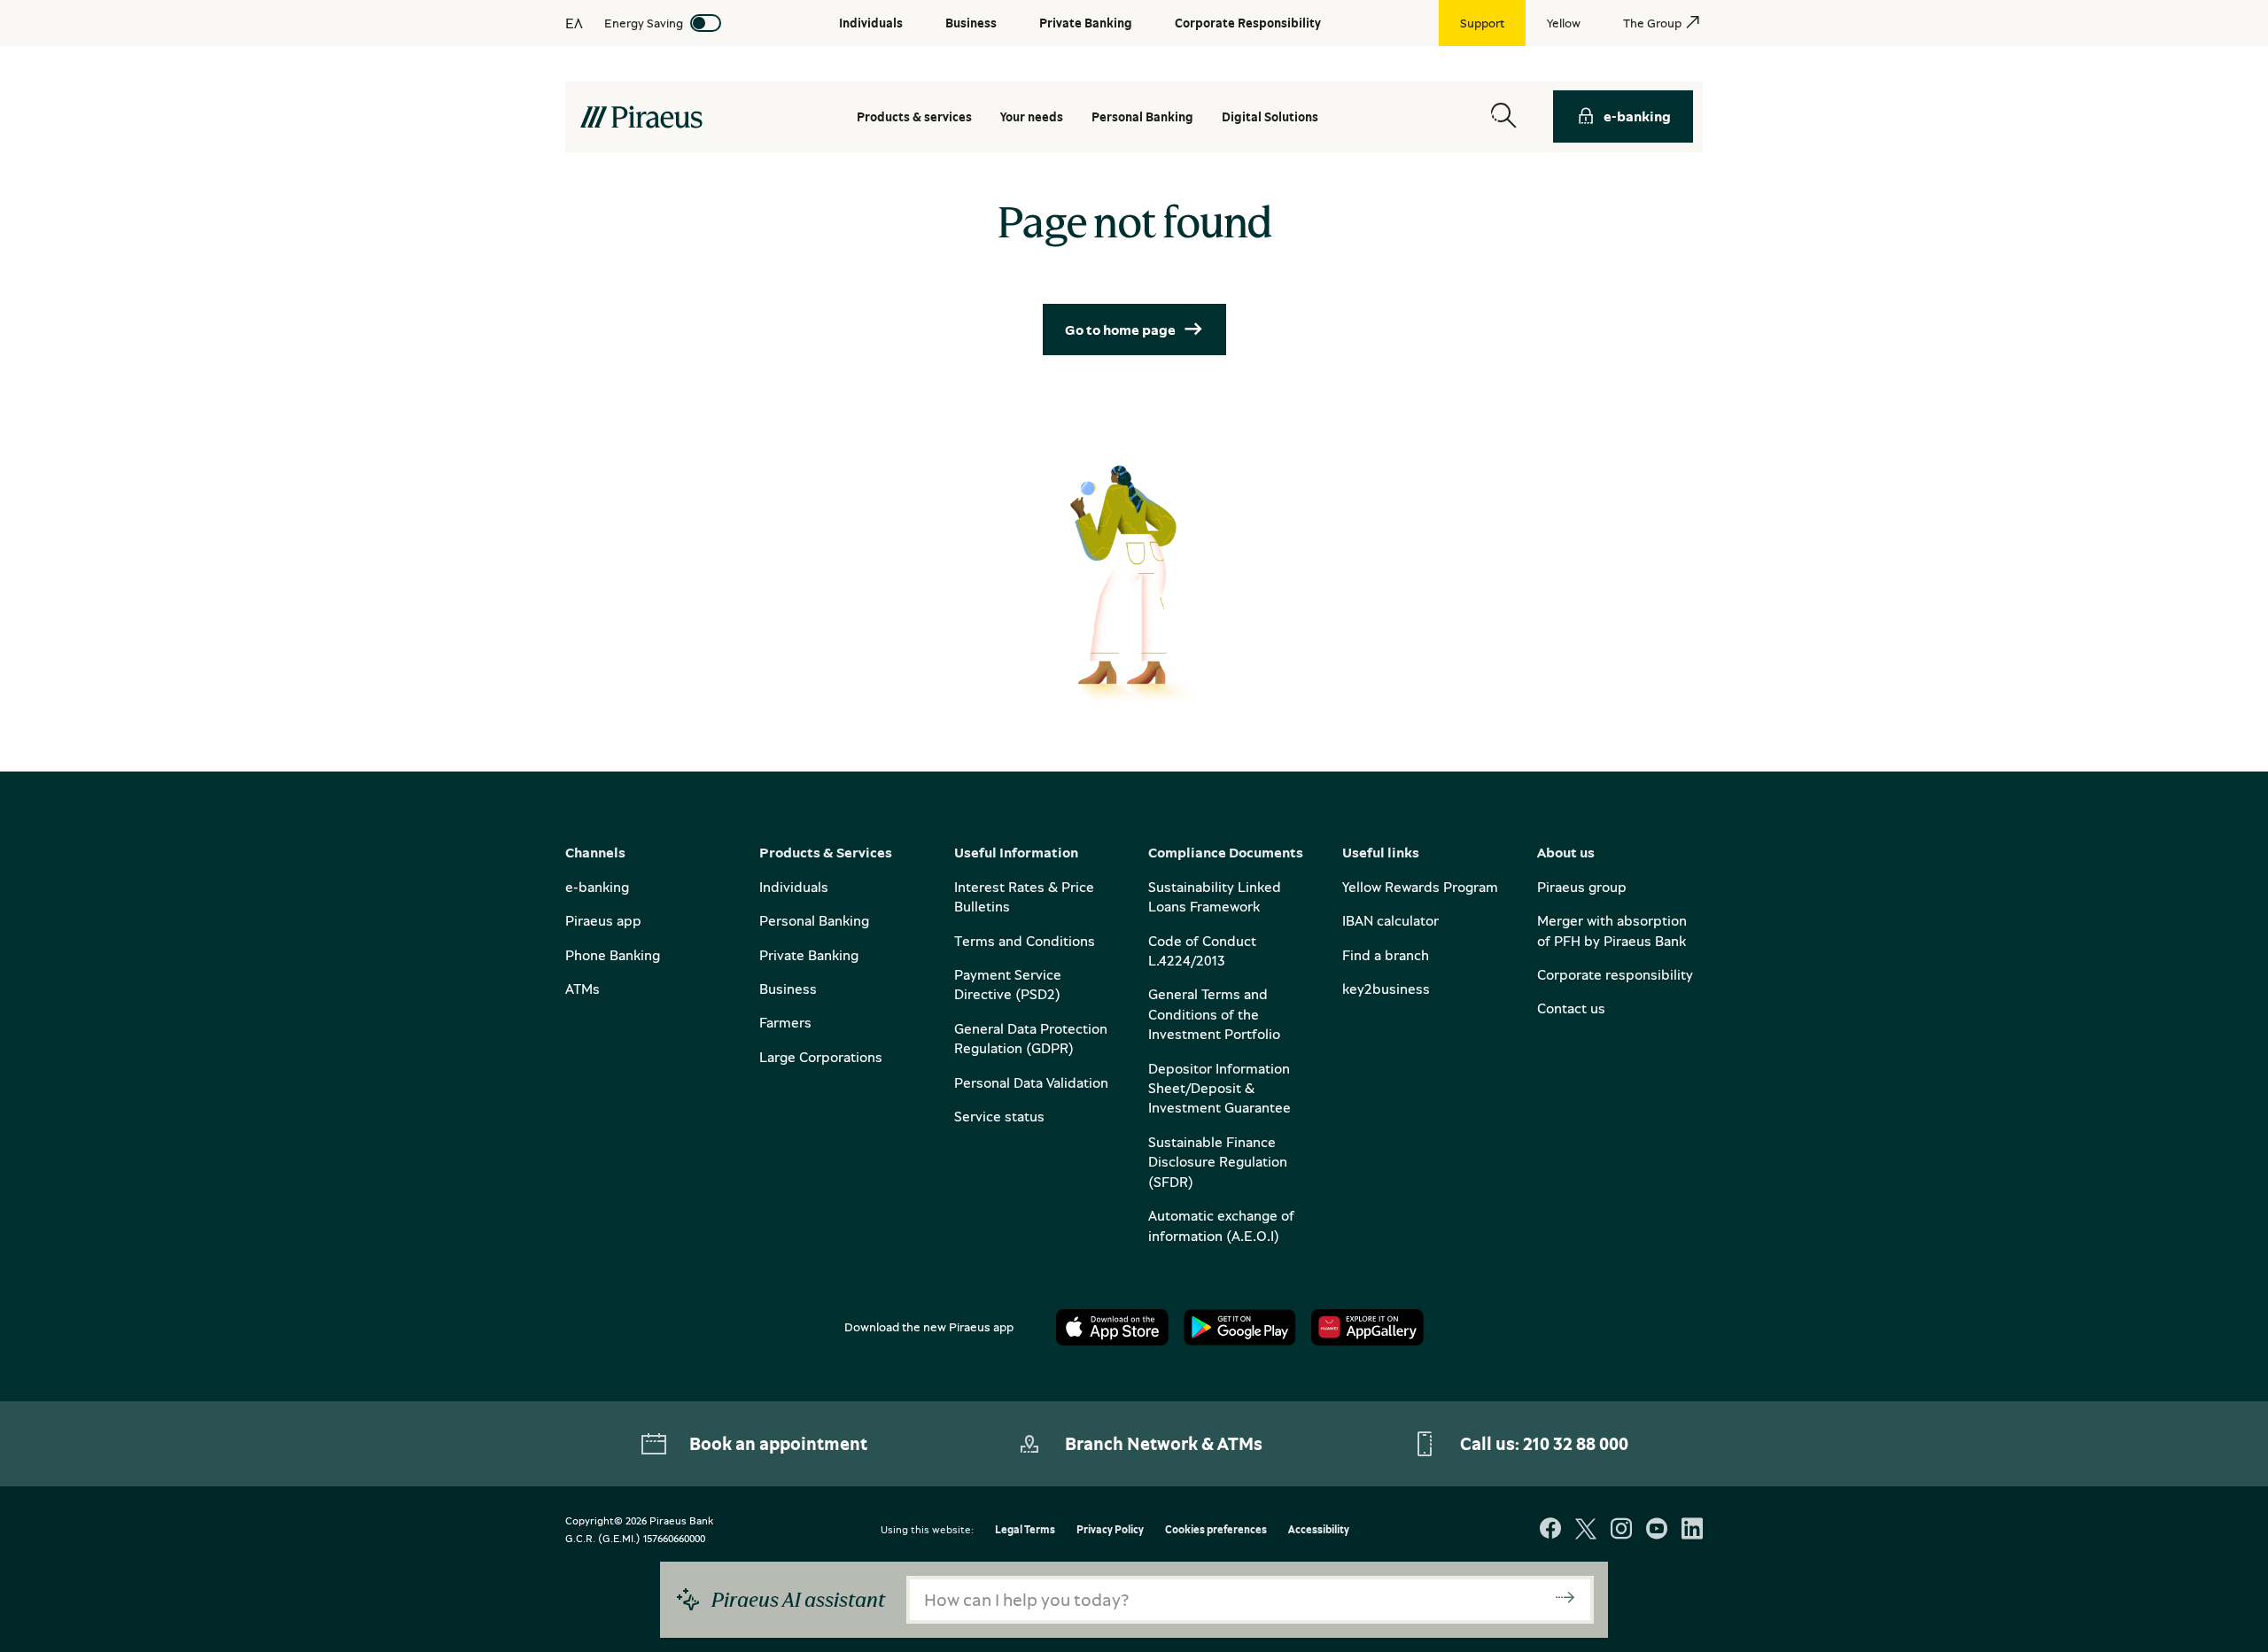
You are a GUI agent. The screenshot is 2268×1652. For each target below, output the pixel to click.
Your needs (1032, 116)
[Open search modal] (1503, 116)
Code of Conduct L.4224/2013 (1202, 950)
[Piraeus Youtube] (1657, 1530)
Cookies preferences (1216, 1530)
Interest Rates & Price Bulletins (1024, 896)
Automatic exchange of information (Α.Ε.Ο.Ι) (1221, 1225)
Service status (999, 1116)
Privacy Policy (1110, 1530)
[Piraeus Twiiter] (1586, 1530)
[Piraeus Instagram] (1621, 1530)
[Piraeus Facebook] (1550, 1530)
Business (788, 989)
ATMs (583, 989)
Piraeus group (1582, 887)
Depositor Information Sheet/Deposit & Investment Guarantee (1219, 1088)
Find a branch (1386, 955)
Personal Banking (814, 920)
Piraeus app (603, 920)
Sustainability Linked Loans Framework (1215, 896)
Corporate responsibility (1615, 974)
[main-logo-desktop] (641, 117)
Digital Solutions (1270, 116)
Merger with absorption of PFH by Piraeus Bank (1612, 930)
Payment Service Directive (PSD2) (1008, 984)
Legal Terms (1025, 1530)
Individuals (794, 887)
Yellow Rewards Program (1420, 887)
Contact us (1571, 1008)
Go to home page (1120, 330)
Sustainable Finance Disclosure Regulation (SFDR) (1218, 1162)
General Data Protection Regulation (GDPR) (1031, 1038)
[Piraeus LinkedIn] (1692, 1530)
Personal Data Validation (1031, 1082)
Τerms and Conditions (1025, 941)
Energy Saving (644, 23)
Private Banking (809, 955)
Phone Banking (613, 955)
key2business (1386, 989)
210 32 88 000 (1576, 1443)
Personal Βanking (1142, 116)
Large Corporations (821, 1057)
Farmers (785, 1022)
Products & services (914, 116)
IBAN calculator (1390, 920)
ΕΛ (574, 23)
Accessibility (1319, 1530)
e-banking (1637, 116)
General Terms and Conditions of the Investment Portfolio (1214, 1014)
